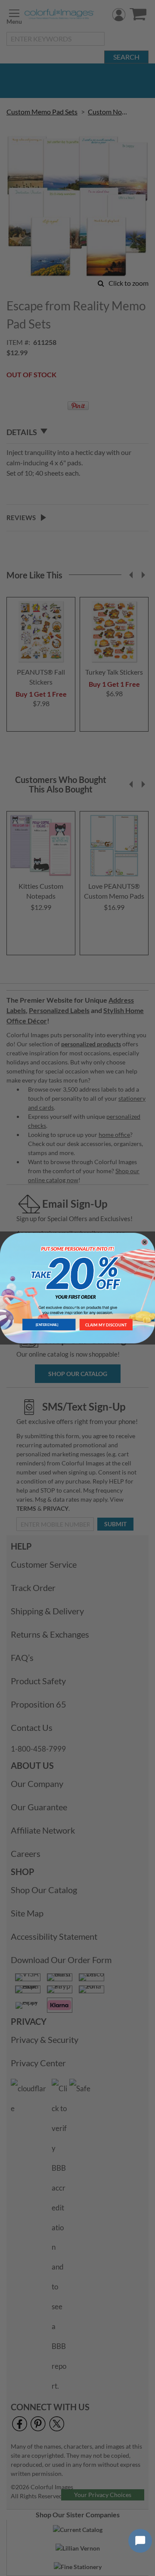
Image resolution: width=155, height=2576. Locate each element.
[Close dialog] (144, 1242)
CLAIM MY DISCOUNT (106, 1324)
